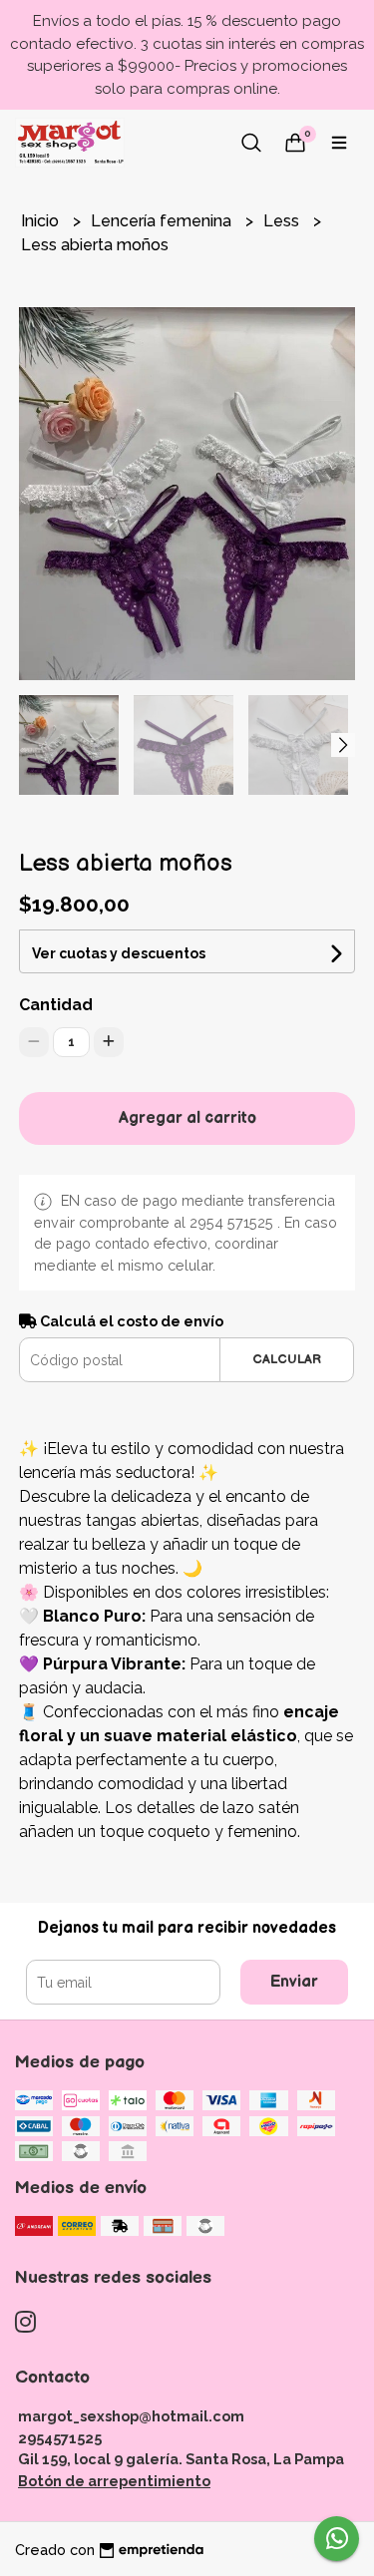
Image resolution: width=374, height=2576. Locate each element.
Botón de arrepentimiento (114, 2481)
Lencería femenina (163, 221)
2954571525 (60, 2438)
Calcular (287, 1359)
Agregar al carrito (187, 1118)
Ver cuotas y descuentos (119, 953)
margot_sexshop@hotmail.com (131, 2416)
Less (283, 221)
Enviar (294, 1982)
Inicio (42, 221)
